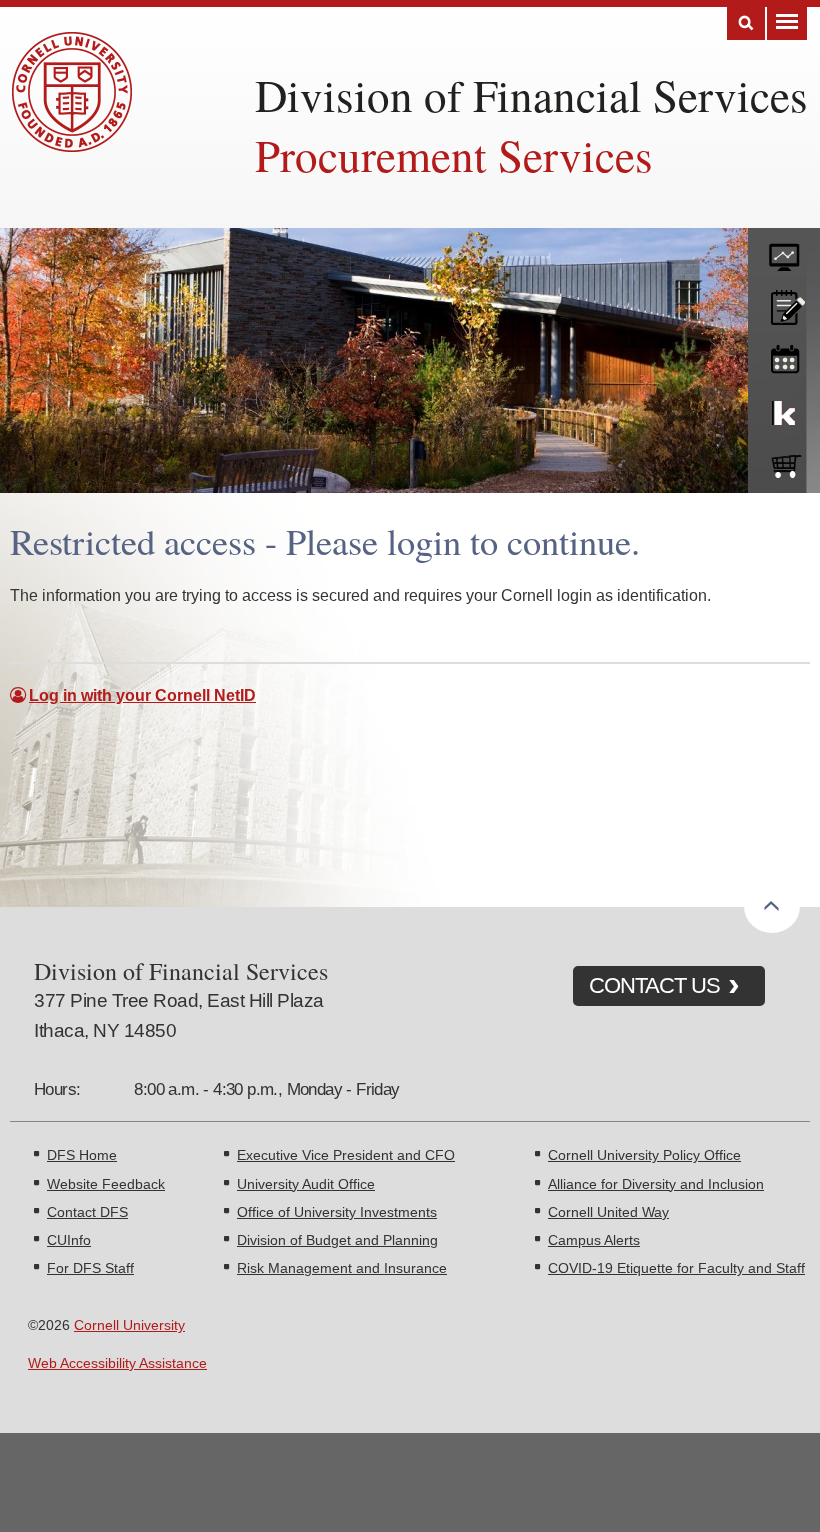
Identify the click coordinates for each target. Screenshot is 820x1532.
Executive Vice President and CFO (346, 1155)
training (784, 356)
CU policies (784, 303)
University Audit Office (306, 1184)
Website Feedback (106, 1184)
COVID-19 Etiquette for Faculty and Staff (676, 1268)
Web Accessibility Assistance (117, 1363)
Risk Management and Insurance (342, 1268)
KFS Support (784, 409)
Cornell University (129, 1325)
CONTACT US (654, 985)
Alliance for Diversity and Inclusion (656, 1184)
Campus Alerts (594, 1240)
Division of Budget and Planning (337, 1240)
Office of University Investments (337, 1212)
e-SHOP (784, 462)
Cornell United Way (608, 1212)
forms (784, 250)
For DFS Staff (90, 1268)
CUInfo (69, 1240)
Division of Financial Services (531, 95)
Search (746, 23)
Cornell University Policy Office (644, 1155)
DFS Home (82, 1155)
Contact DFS (87, 1212)
